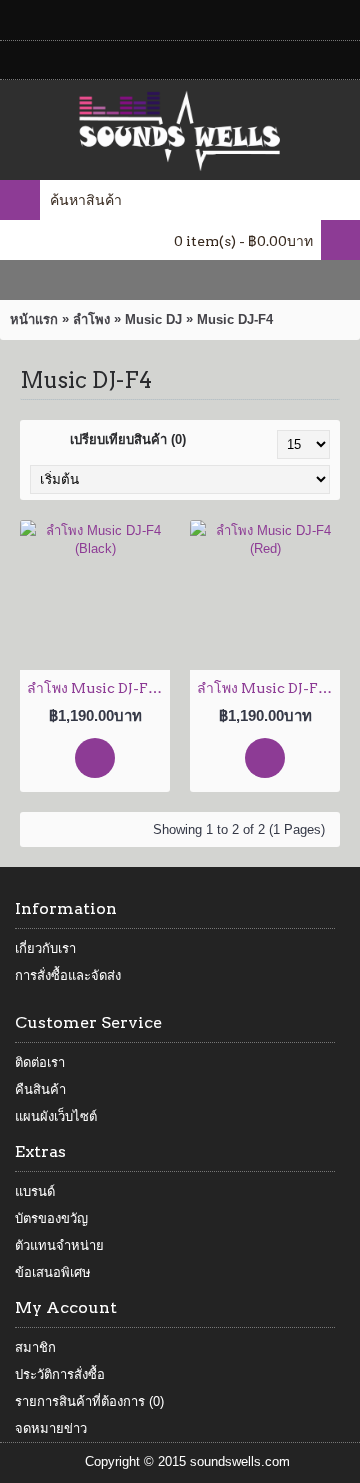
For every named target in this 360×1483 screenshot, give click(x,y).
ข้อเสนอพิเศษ (53, 1272)
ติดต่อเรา (40, 1062)
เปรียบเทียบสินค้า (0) (128, 439)
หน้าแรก (34, 319)
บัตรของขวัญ (51, 1218)
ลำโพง (91, 319)
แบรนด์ (35, 1191)
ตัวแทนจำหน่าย (59, 1245)
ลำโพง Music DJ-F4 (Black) (98, 688)
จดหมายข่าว (51, 1428)
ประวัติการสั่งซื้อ (60, 1374)
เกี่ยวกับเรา (45, 948)
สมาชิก (35, 1347)
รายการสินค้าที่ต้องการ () (89, 1401)
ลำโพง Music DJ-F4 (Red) (268, 688)
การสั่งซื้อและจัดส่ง (68, 975)
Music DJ (153, 319)
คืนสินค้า (40, 1089)
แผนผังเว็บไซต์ (56, 1116)
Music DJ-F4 (235, 319)
